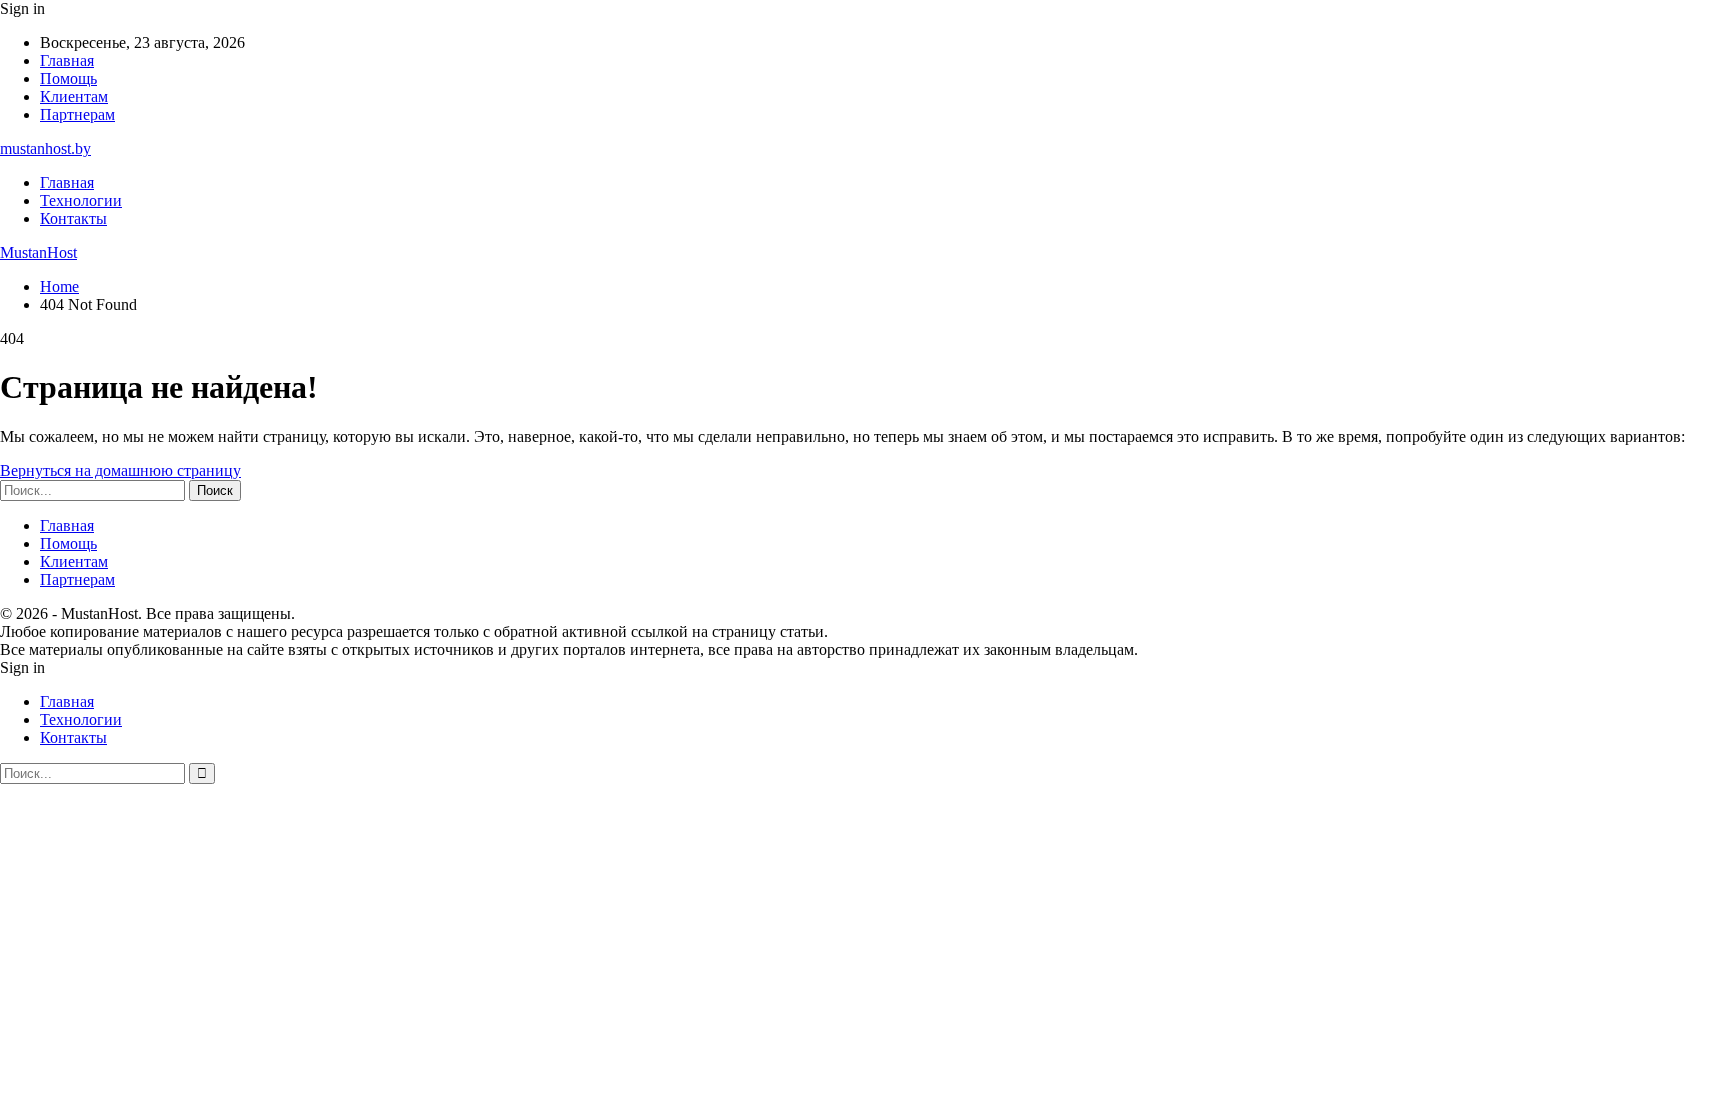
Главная (67, 60)
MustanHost (38, 252)
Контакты (73, 218)
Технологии (81, 200)
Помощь (68, 78)
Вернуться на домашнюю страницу (120, 470)
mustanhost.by (45, 148)
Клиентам (74, 96)
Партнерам (77, 114)
